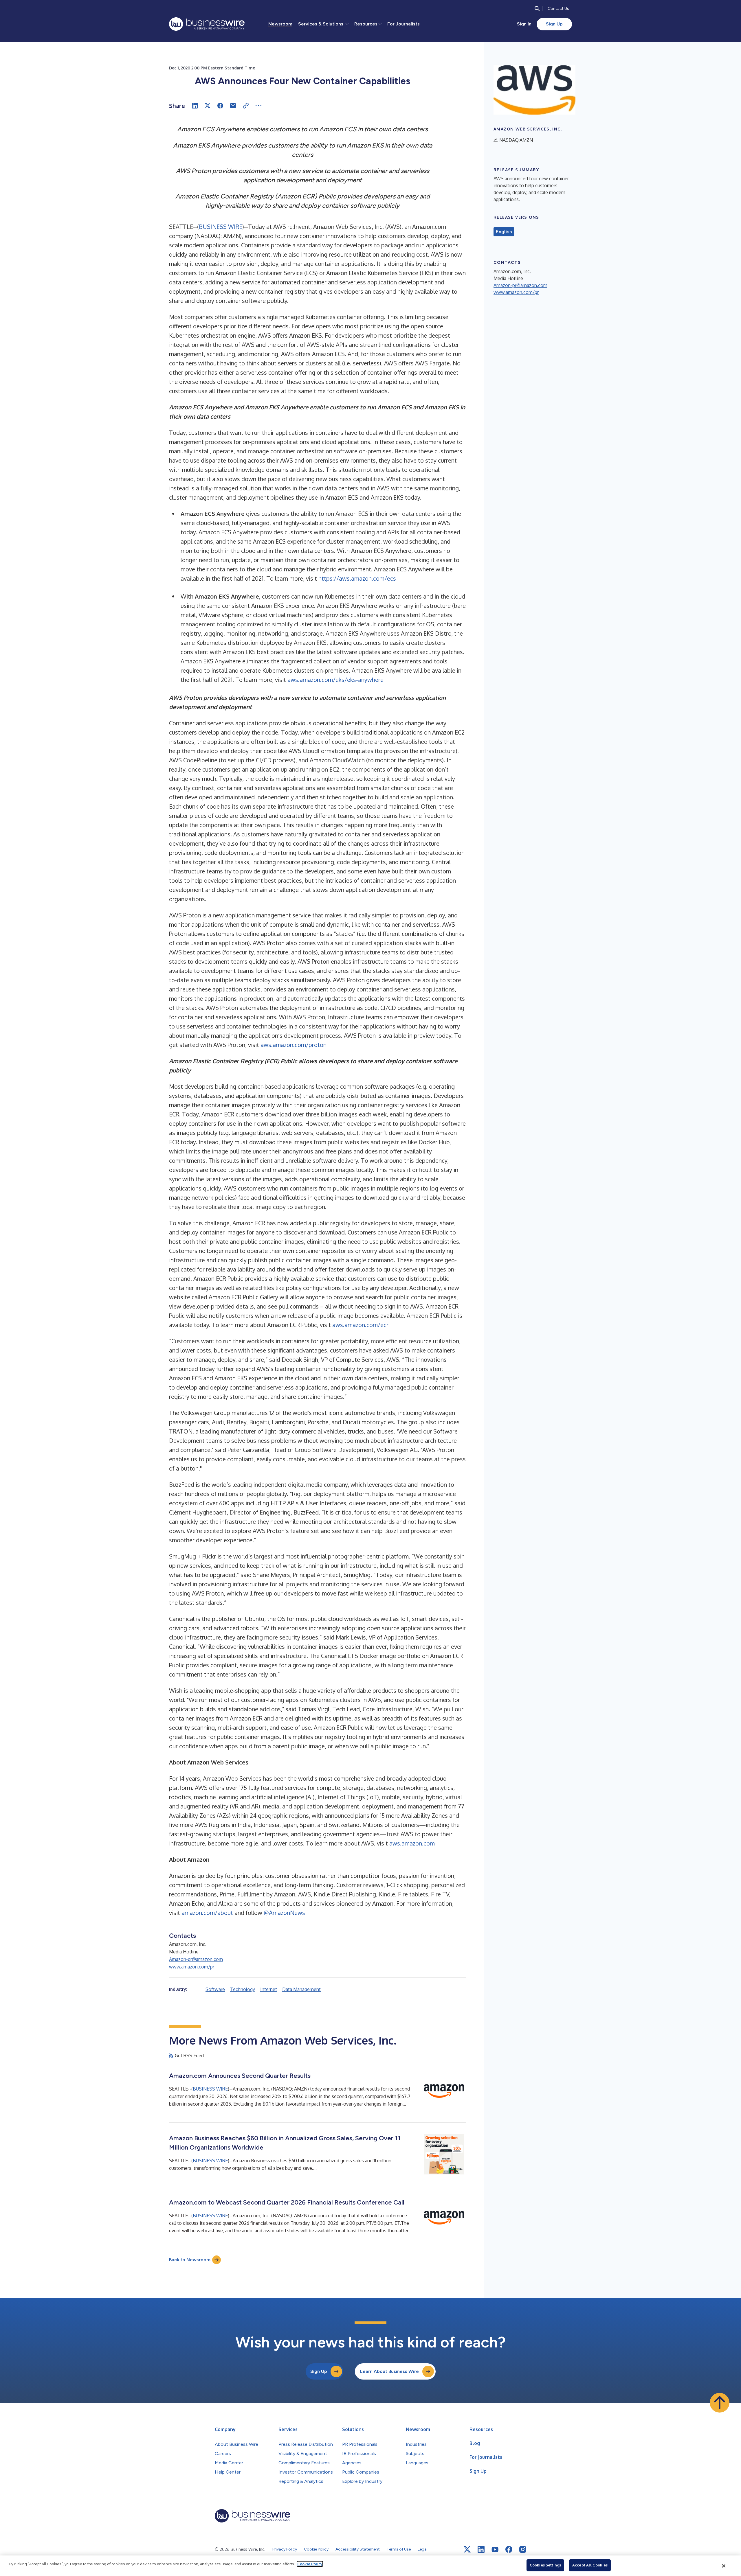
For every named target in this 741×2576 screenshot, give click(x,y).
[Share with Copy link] (246, 106)
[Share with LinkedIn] (195, 106)
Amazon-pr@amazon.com (196, 1959)
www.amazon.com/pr (192, 1967)
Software (215, 1989)
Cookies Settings (545, 2565)
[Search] (537, 9)
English (504, 232)
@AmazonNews (284, 1913)
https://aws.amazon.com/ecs (357, 578)
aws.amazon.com (412, 1843)
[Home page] (207, 24)
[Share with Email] (233, 106)
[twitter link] (467, 2549)
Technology (243, 1989)
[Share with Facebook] (220, 106)
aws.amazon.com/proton (294, 1045)
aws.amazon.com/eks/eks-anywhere (335, 680)
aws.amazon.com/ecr (360, 1325)
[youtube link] (495, 2550)
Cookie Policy (310, 2564)
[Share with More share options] (258, 106)
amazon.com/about (207, 1913)
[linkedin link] (481, 2549)
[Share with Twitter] (208, 106)
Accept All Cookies (590, 2565)
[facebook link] (509, 2549)
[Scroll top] (720, 2403)
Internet (269, 1989)
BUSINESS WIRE (221, 227)
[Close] (724, 2566)
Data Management (301, 1989)
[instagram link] (523, 2549)
